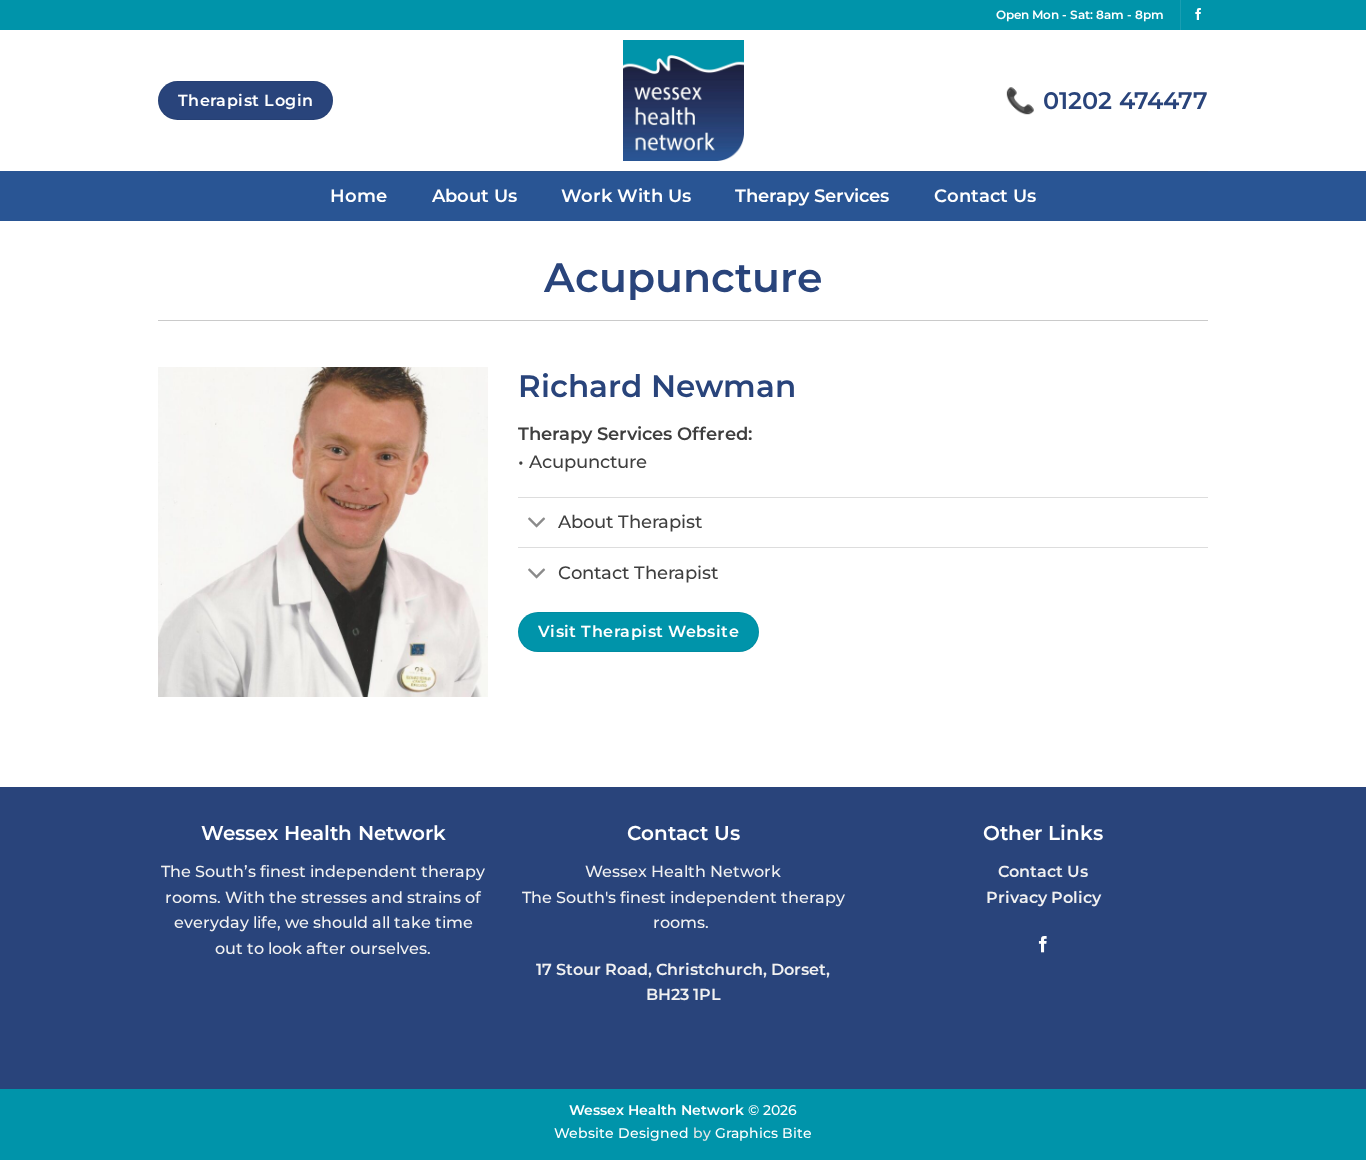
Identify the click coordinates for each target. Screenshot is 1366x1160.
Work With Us (626, 195)
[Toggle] (537, 524)
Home (358, 195)
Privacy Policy (1043, 897)
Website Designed (621, 1133)
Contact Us (985, 195)
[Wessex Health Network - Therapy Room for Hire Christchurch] (683, 100)
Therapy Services (812, 195)
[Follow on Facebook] (1198, 15)
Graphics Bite (763, 1133)
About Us (474, 195)
